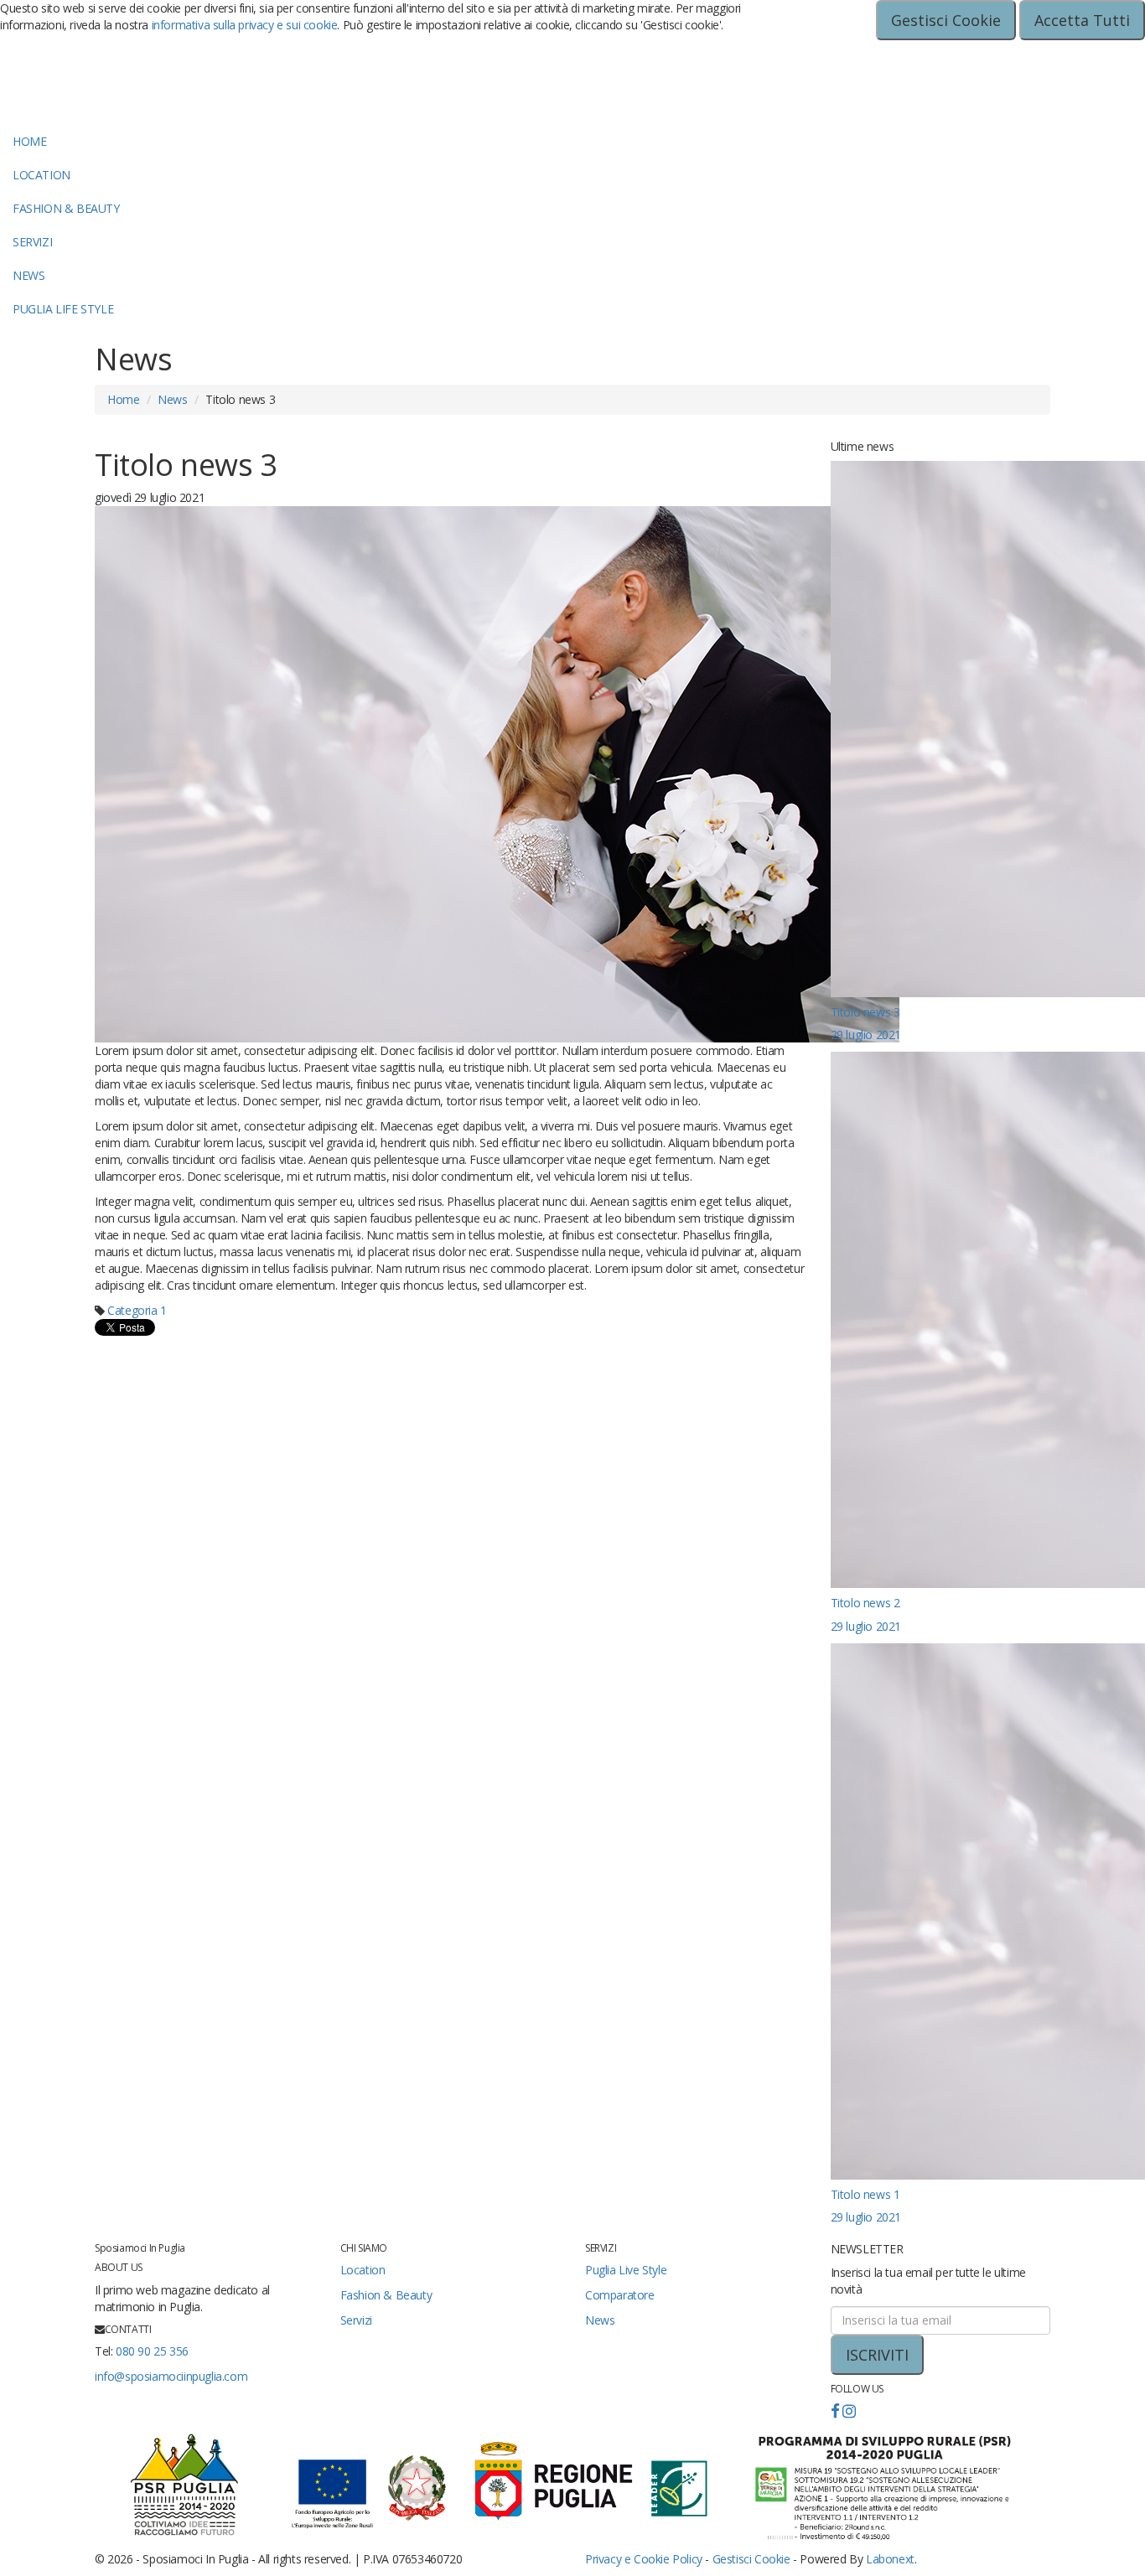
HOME (29, 141)
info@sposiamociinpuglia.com (171, 2376)
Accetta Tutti (1082, 20)
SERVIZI (32, 242)
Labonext (890, 2559)
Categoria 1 (137, 1310)
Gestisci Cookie (946, 20)
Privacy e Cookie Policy (644, 2559)
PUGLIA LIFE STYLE (63, 309)
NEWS (28, 275)
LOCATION (41, 175)
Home (123, 399)
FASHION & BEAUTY (66, 208)
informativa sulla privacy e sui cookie (245, 25)
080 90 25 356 (152, 2351)
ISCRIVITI (877, 2355)
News (172, 399)
